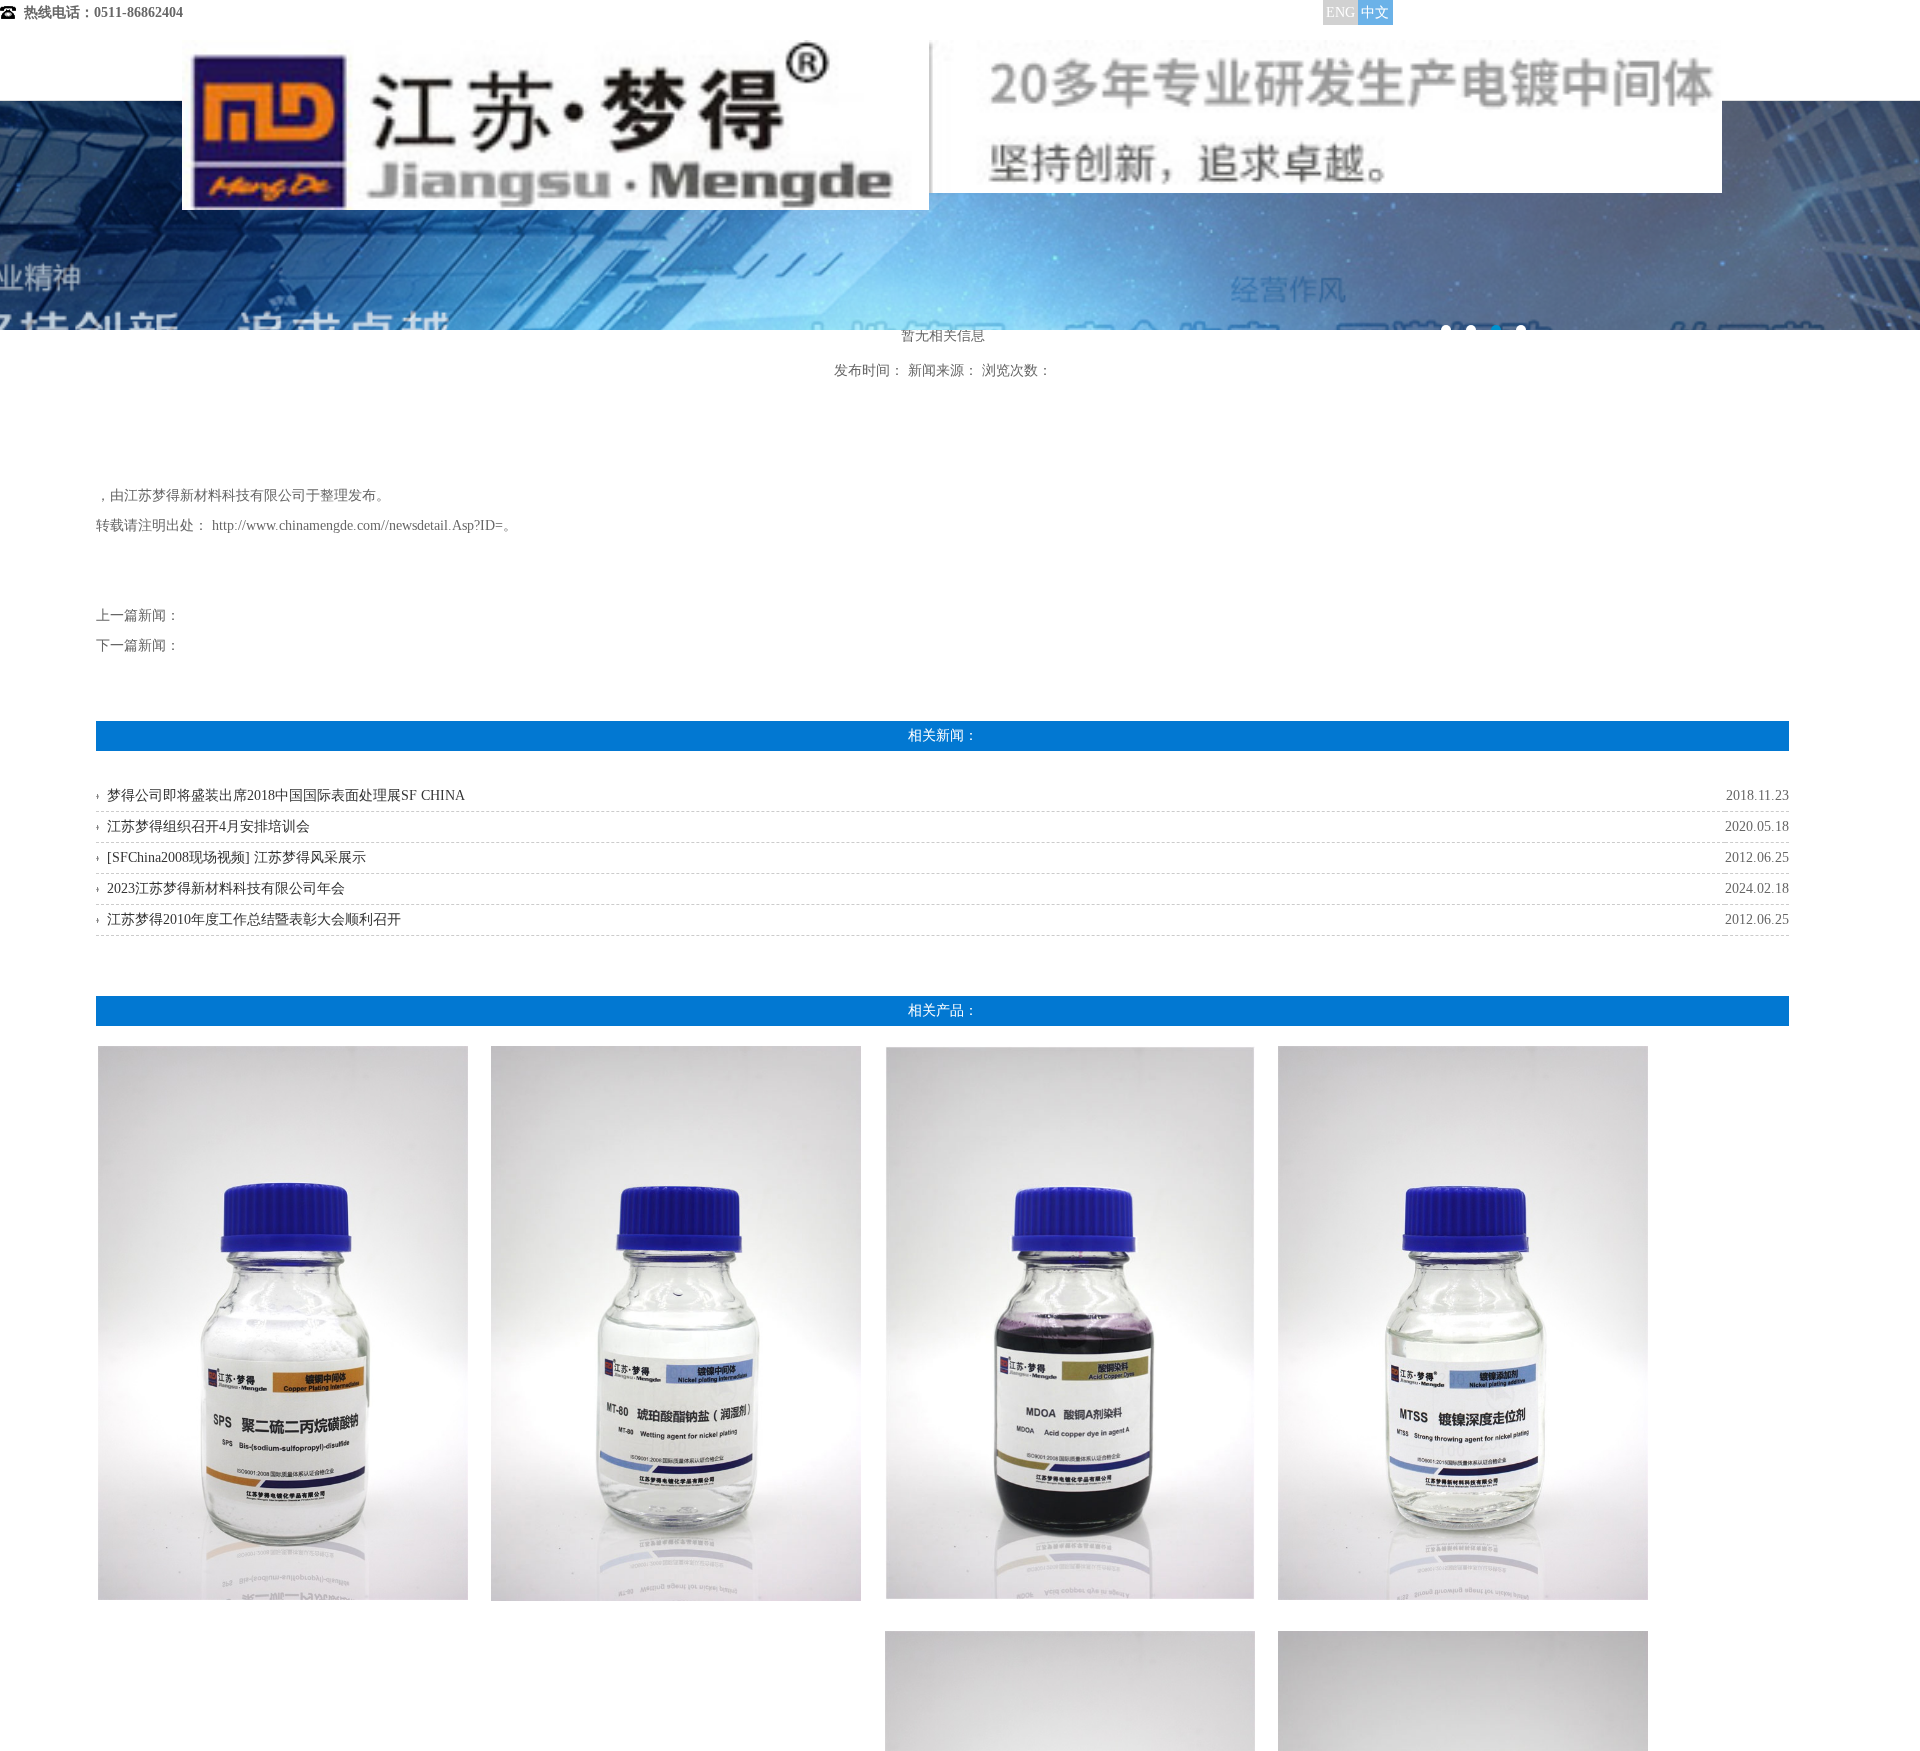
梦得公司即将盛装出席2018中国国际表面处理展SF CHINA (286, 795)
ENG (1340, 12)
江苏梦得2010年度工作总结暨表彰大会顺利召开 (254, 919)
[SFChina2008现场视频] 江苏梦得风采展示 (236, 857)
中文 (1375, 12)
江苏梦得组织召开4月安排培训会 (208, 826)
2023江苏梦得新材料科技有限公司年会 (226, 888)
